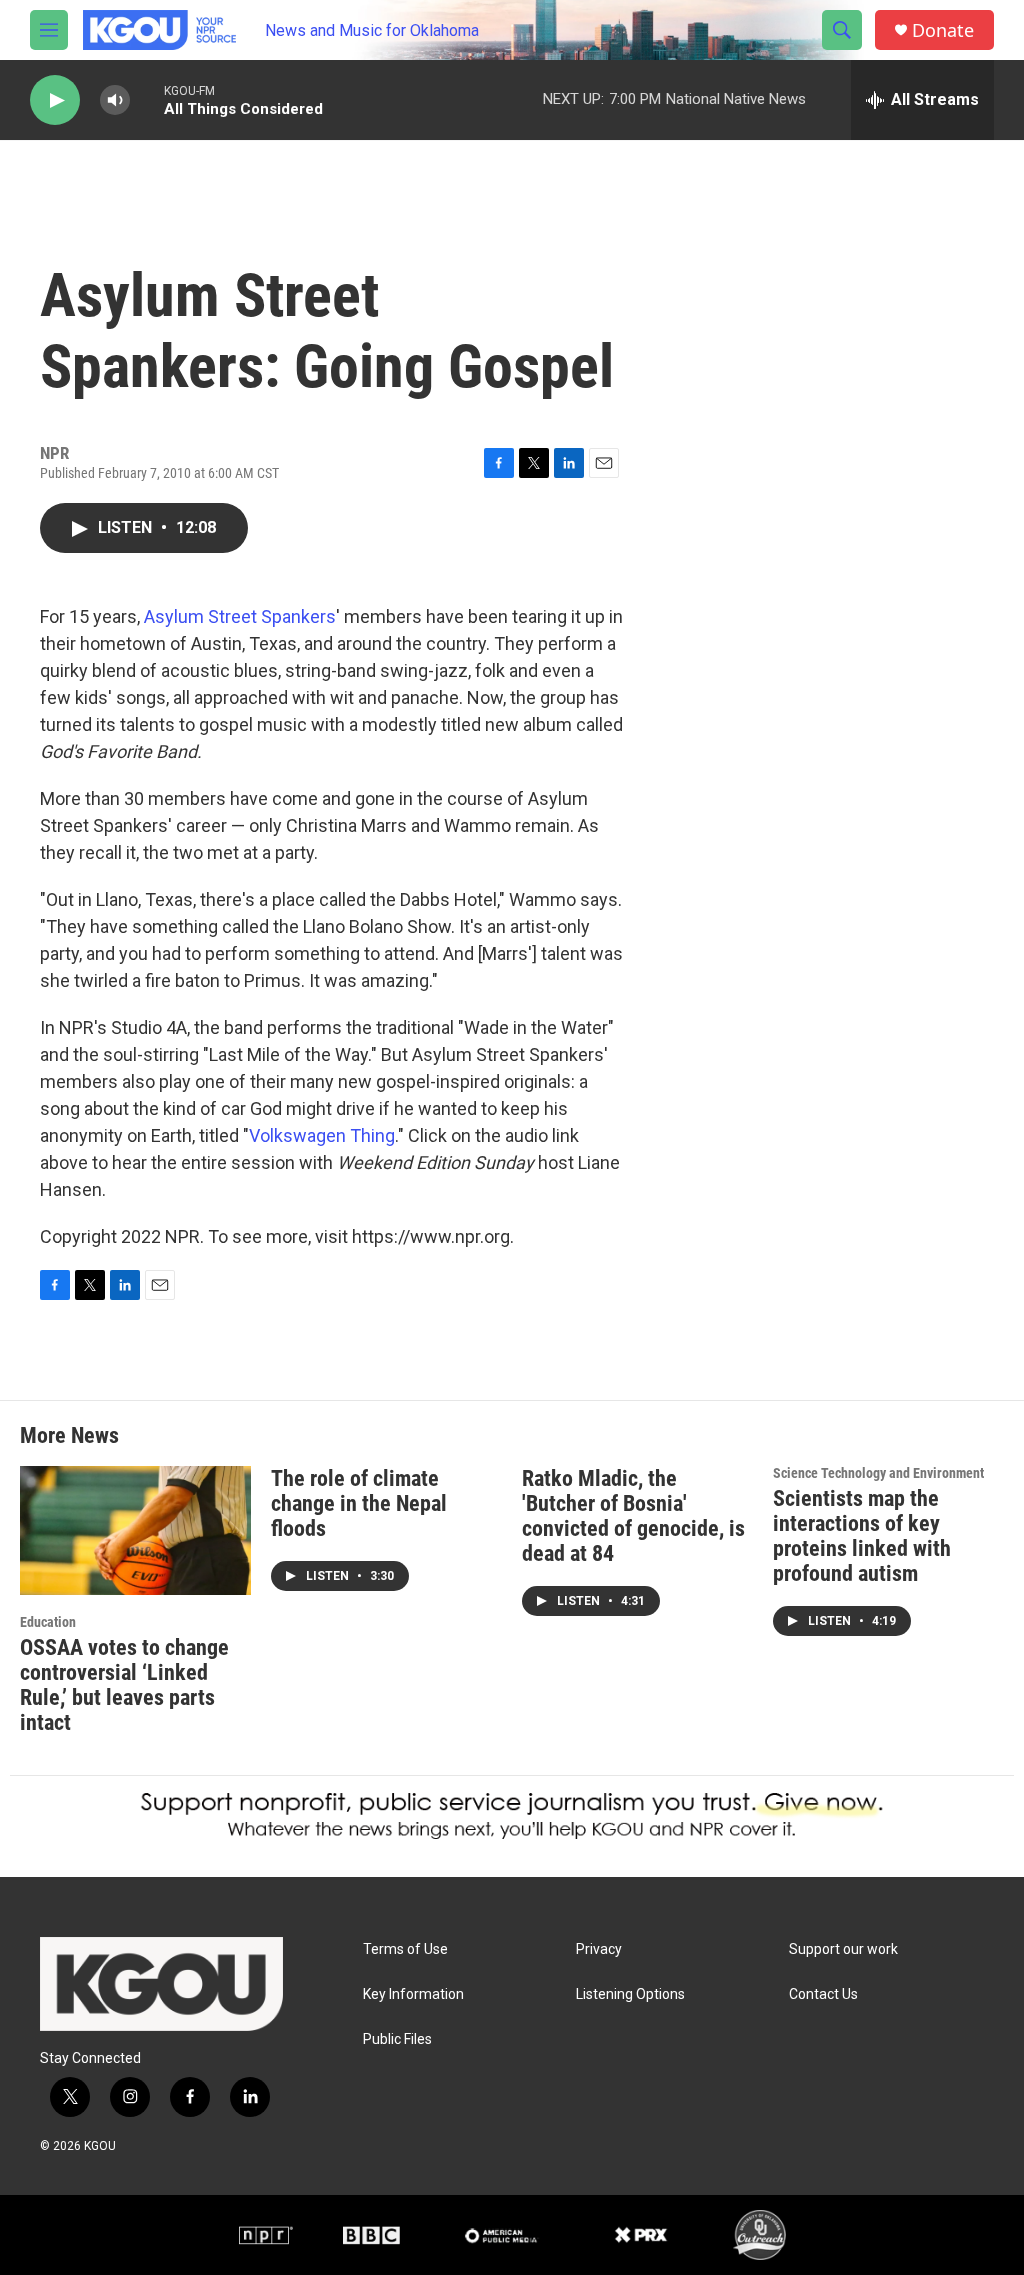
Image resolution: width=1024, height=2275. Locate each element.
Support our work (843, 1949)
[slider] (147, 99)
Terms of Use (405, 1949)
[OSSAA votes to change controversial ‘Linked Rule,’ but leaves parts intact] (135, 1530)
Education (48, 1622)
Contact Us (823, 1994)
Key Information (413, 1994)
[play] (55, 100)
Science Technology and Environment (878, 1473)
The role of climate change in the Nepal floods (359, 1503)
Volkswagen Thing (322, 1135)
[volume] (115, 100)
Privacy (599, 1949)
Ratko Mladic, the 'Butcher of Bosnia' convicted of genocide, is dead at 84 (633, 1516)
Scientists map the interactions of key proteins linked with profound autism (862, 1536)
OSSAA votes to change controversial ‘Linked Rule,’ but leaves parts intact (124, 1685)
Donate (943, 30)
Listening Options (630, 1994)
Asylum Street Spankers (240, 616)
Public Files (397, 2039)
